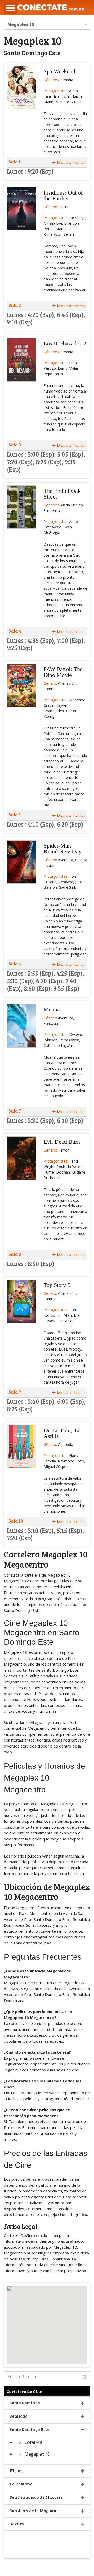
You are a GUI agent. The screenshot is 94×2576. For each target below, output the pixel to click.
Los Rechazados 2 (65, 343)
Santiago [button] (19, 2416)
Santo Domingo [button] (25, 2403)
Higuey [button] (17, 2470)
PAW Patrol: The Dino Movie (63, 672)
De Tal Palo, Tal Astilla (62, 1433)
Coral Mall (34, 2442)
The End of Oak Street (62, 494)
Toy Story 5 (57, 1285)
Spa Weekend (59, 71)
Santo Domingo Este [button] (30, 2429)
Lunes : (17, 171)
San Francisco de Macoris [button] (36, 2497)
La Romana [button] (21, 2484)
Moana (52, 1010)
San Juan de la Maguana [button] (34, 2510)
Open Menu (10, 8)
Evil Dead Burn (62, 1142)
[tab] (47, 172)
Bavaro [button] (17, 2524)
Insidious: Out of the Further (63, 195)
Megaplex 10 (37, 2454)
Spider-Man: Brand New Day (63, 848)
